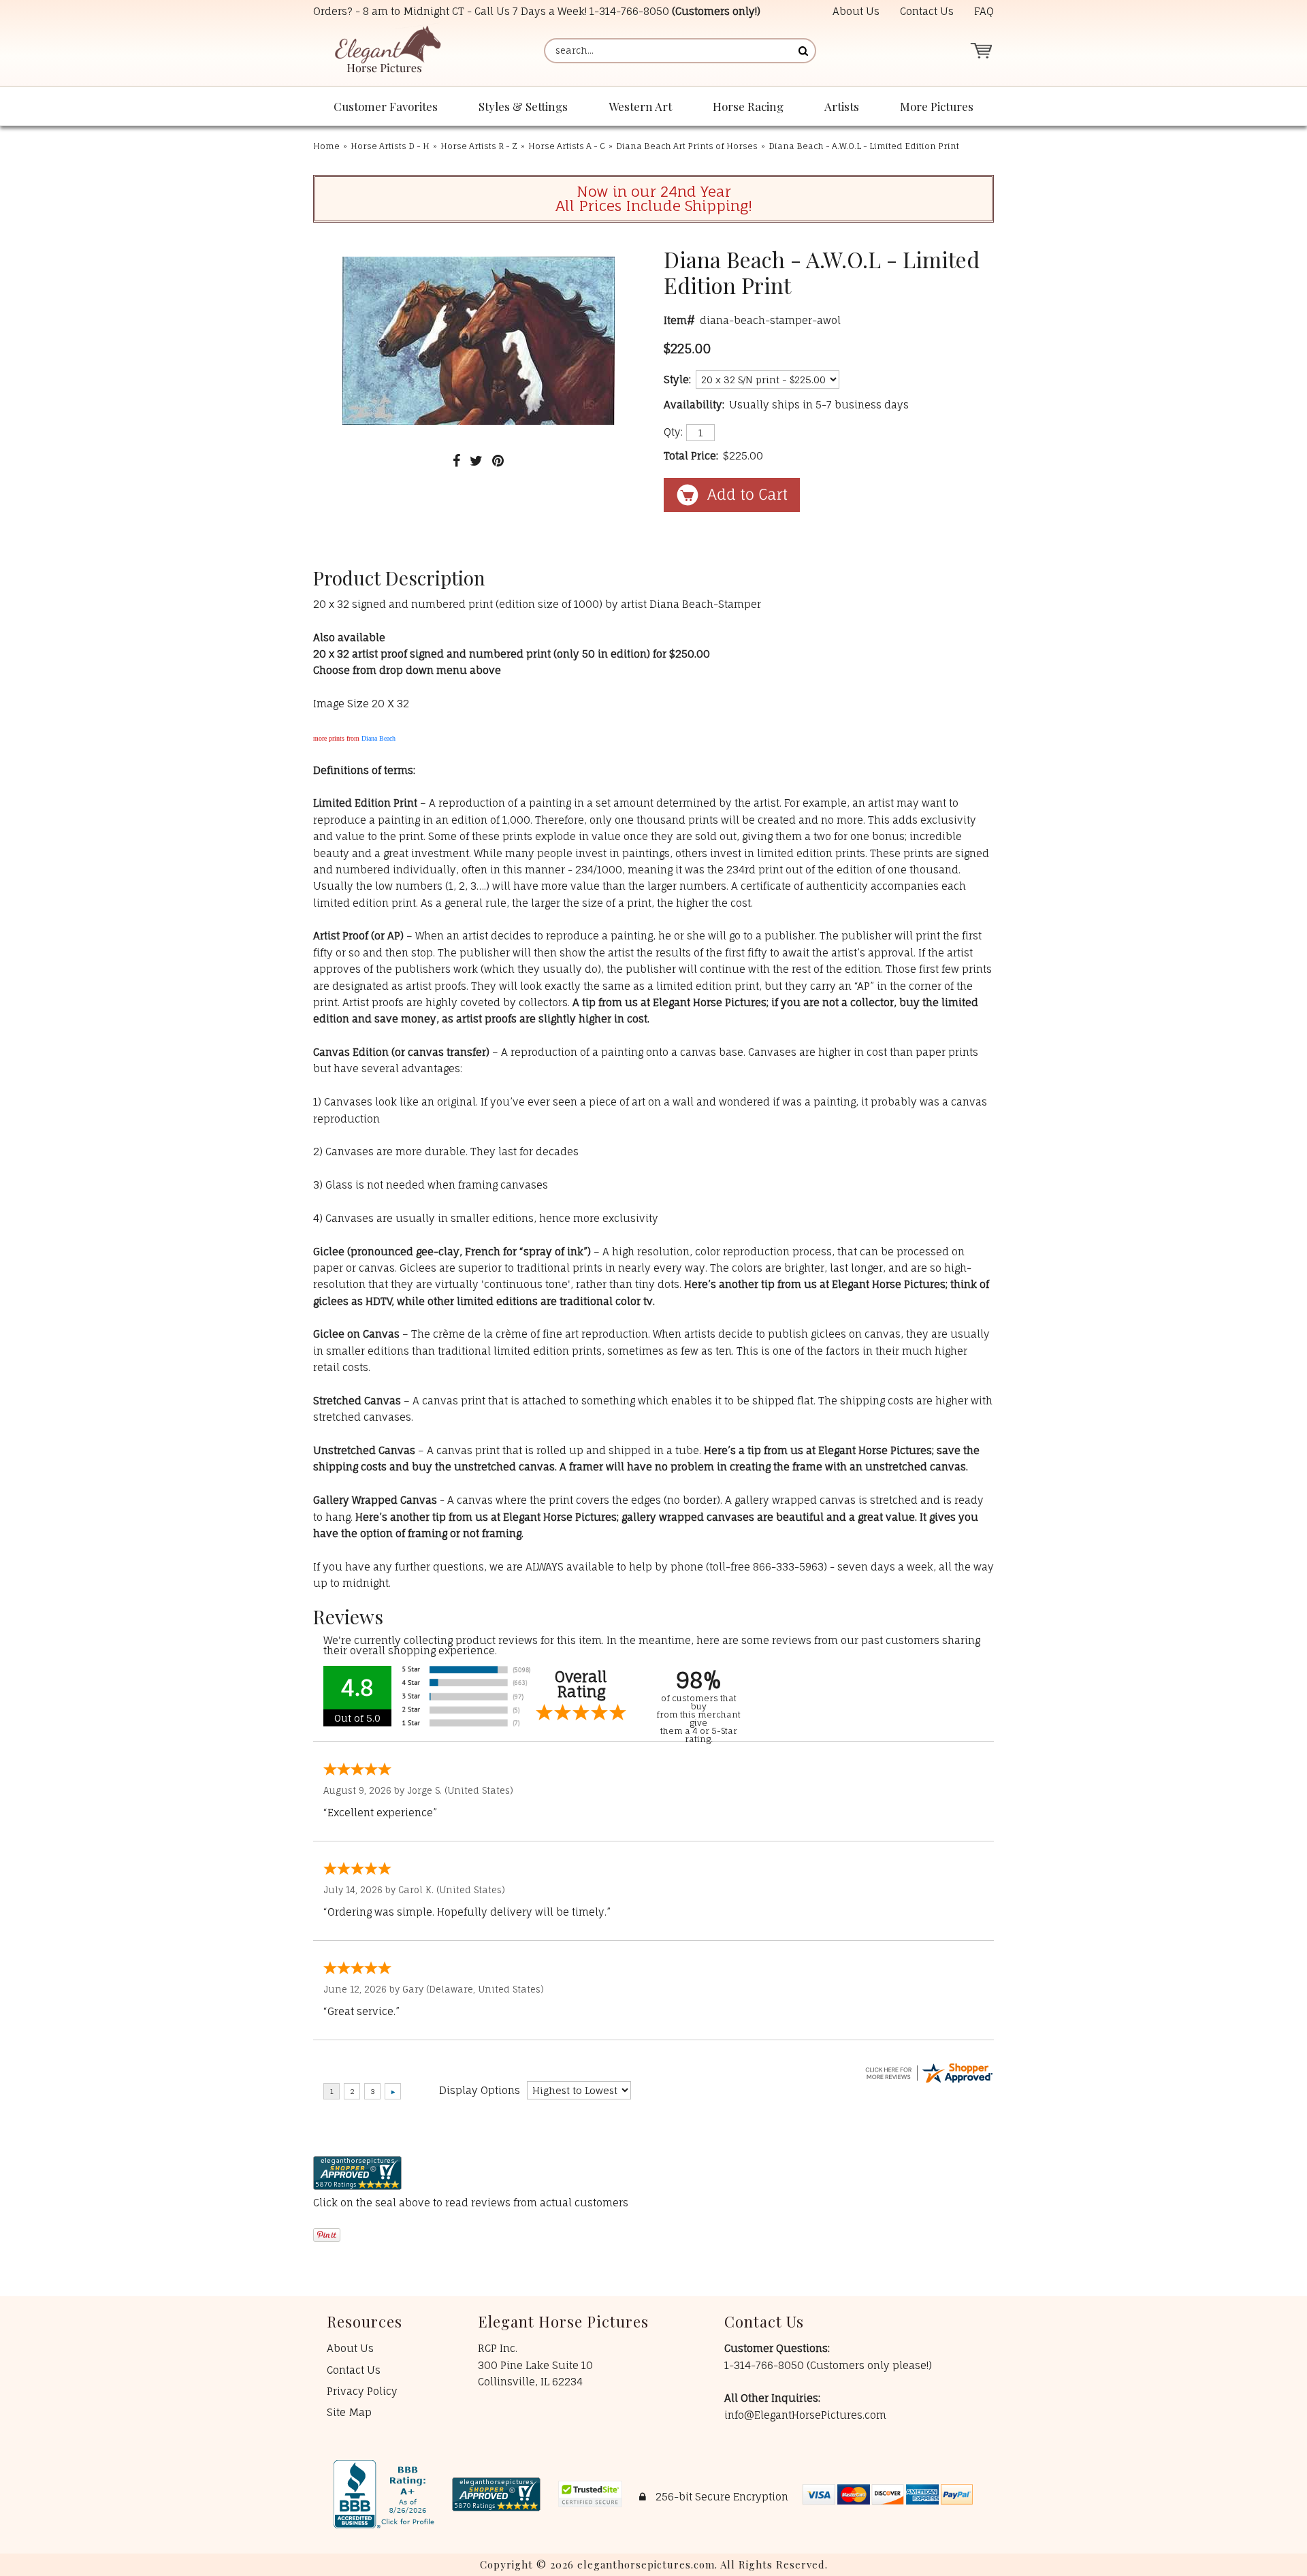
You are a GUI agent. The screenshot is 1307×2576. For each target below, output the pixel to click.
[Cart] (981, 51)
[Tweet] (476, 461)
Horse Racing (748, 106)
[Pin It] (498, 461)
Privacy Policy (362, 2391)
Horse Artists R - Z (479, 146)
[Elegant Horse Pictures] (387, 51)
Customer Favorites (386, 106)
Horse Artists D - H (390, 146)
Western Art (640, 106)
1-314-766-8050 (629, 11)
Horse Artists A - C (567, 146)
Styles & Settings (523, 106)
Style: (677, 380)
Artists (842, 106)
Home (326, 146)
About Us (856, 11)
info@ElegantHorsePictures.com (805, 2415)
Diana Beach (378, 738)
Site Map (349, 2412)
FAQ (984, 11)
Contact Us (927, 11)
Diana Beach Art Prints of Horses (687, 146)
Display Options (480, 2090)
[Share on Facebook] (456, 461)
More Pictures (937, 106)
